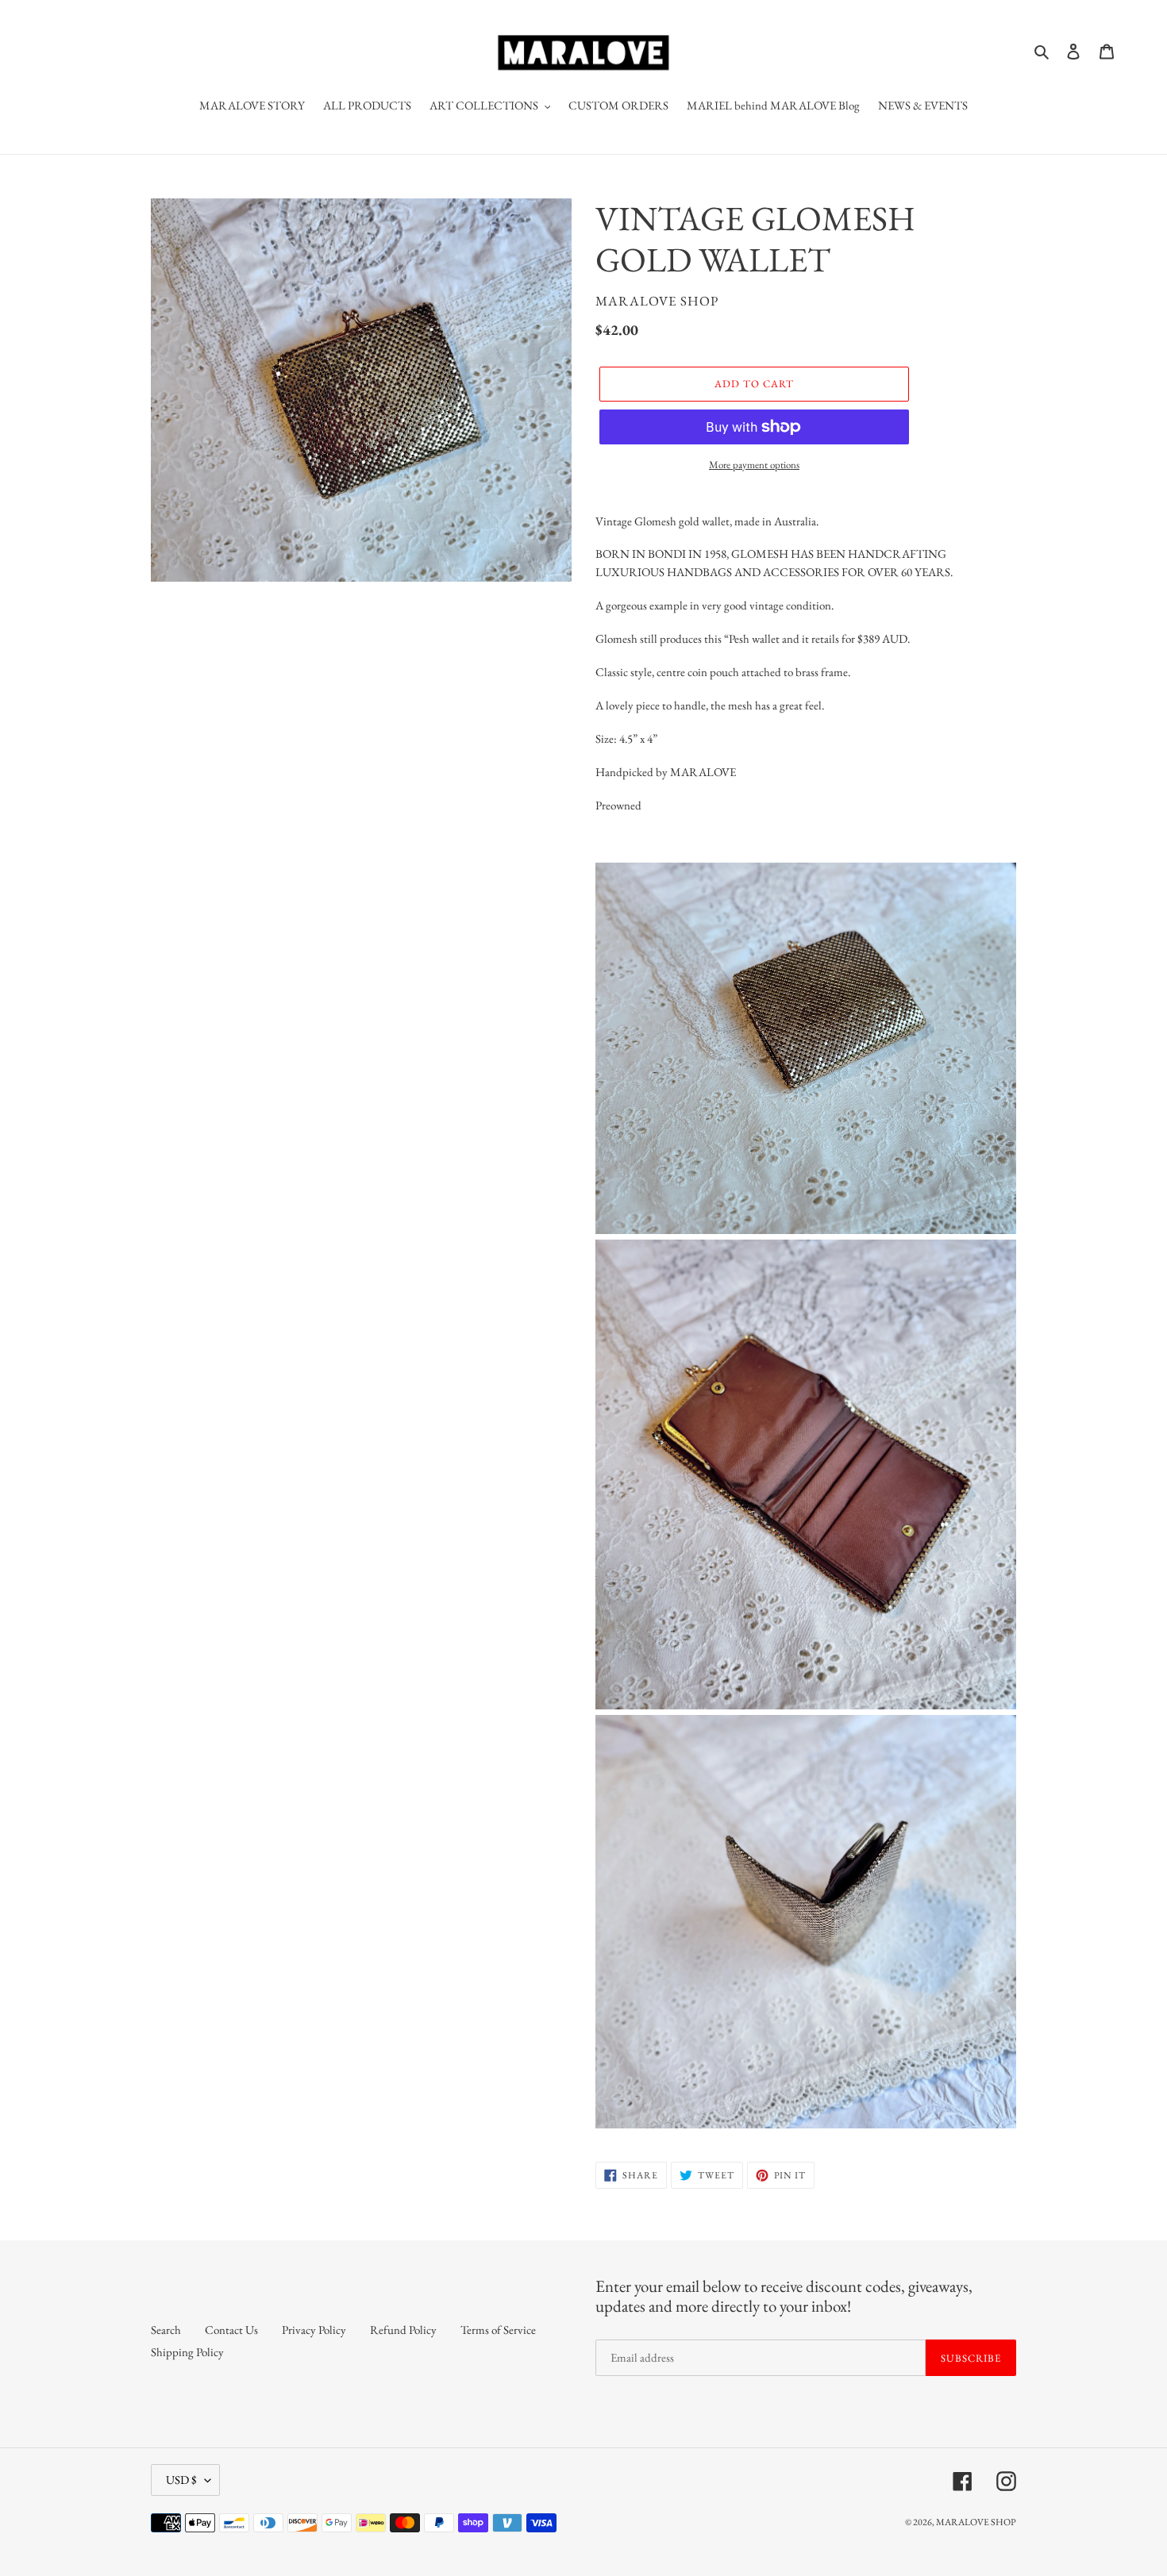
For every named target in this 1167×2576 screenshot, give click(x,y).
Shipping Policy (187, 2352)
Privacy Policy (314, 2330)
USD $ (181, 2480)
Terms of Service (498, 2330)
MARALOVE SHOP (976, 2522)
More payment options (754, 465)
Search (166, 2330)
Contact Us (231, 2330)
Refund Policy (403, 2330)
